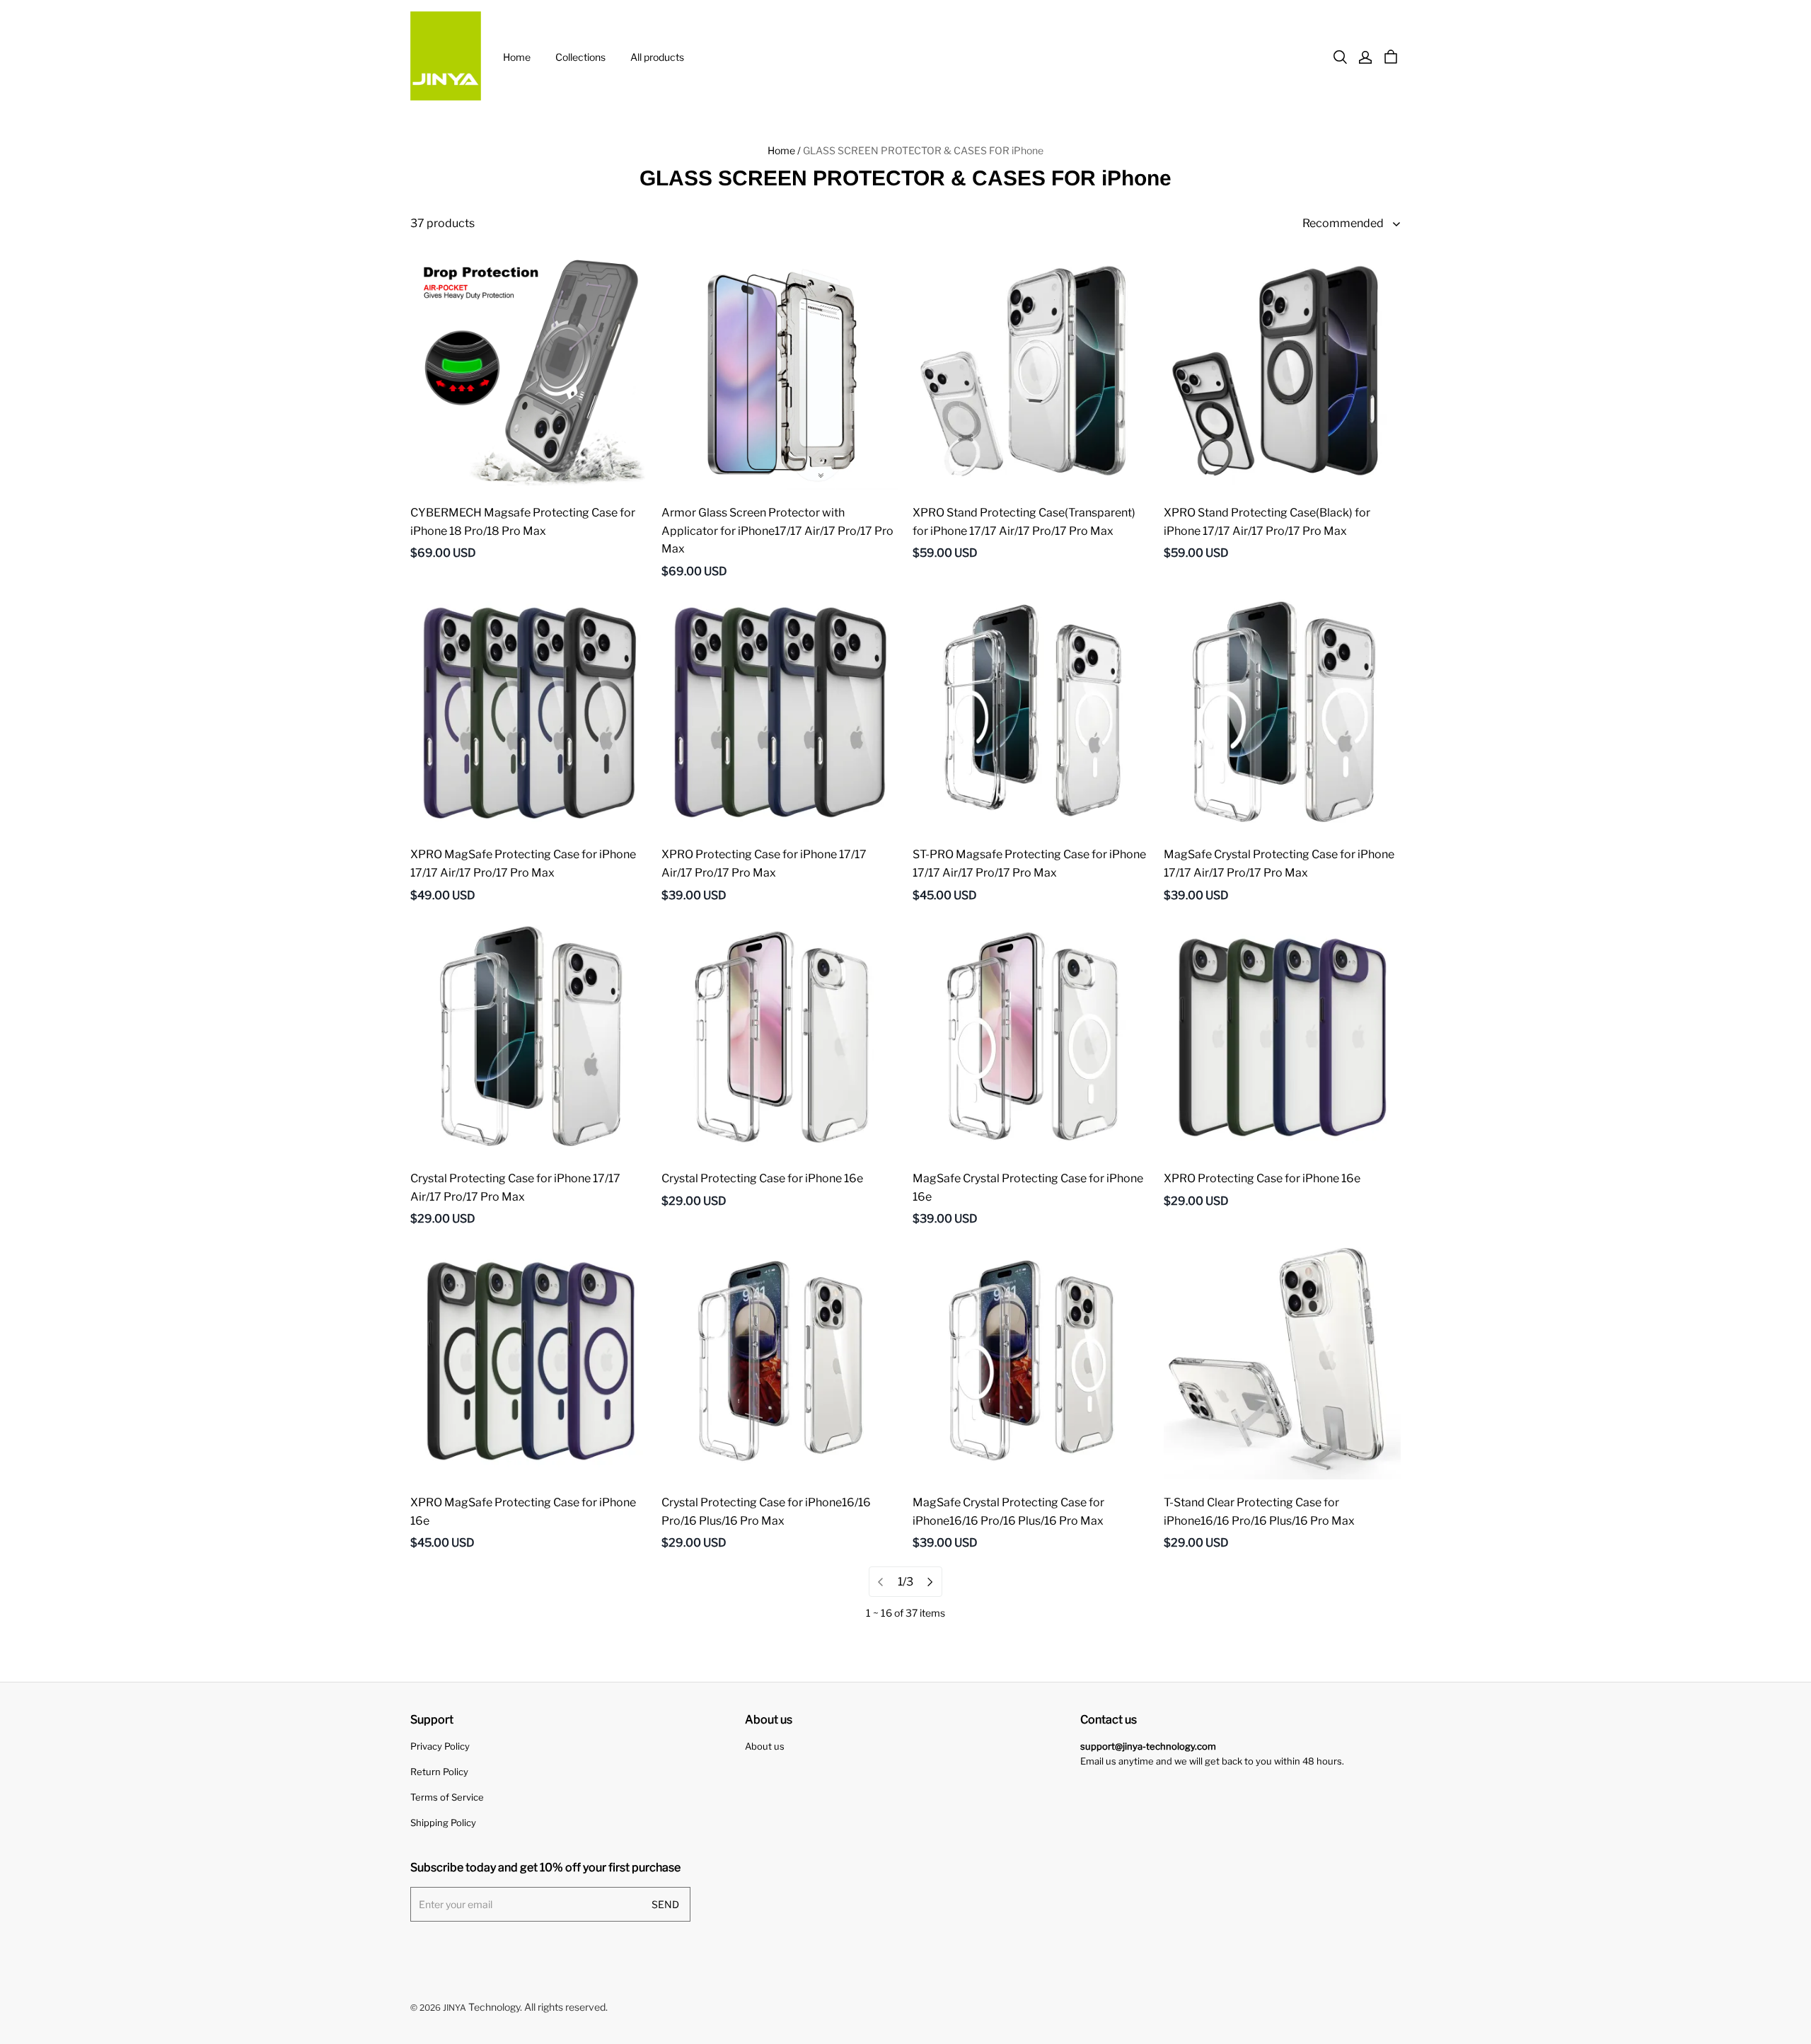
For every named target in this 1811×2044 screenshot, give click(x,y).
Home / (784, 150)
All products (657, 57)
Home (517, 57)
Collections (580, 57)
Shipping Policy (443, 1823)
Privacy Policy (440, 1746)
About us (765, 1746)
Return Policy (439, 1772)
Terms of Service (447, 1797)
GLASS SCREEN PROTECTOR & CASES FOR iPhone (923, 150)
